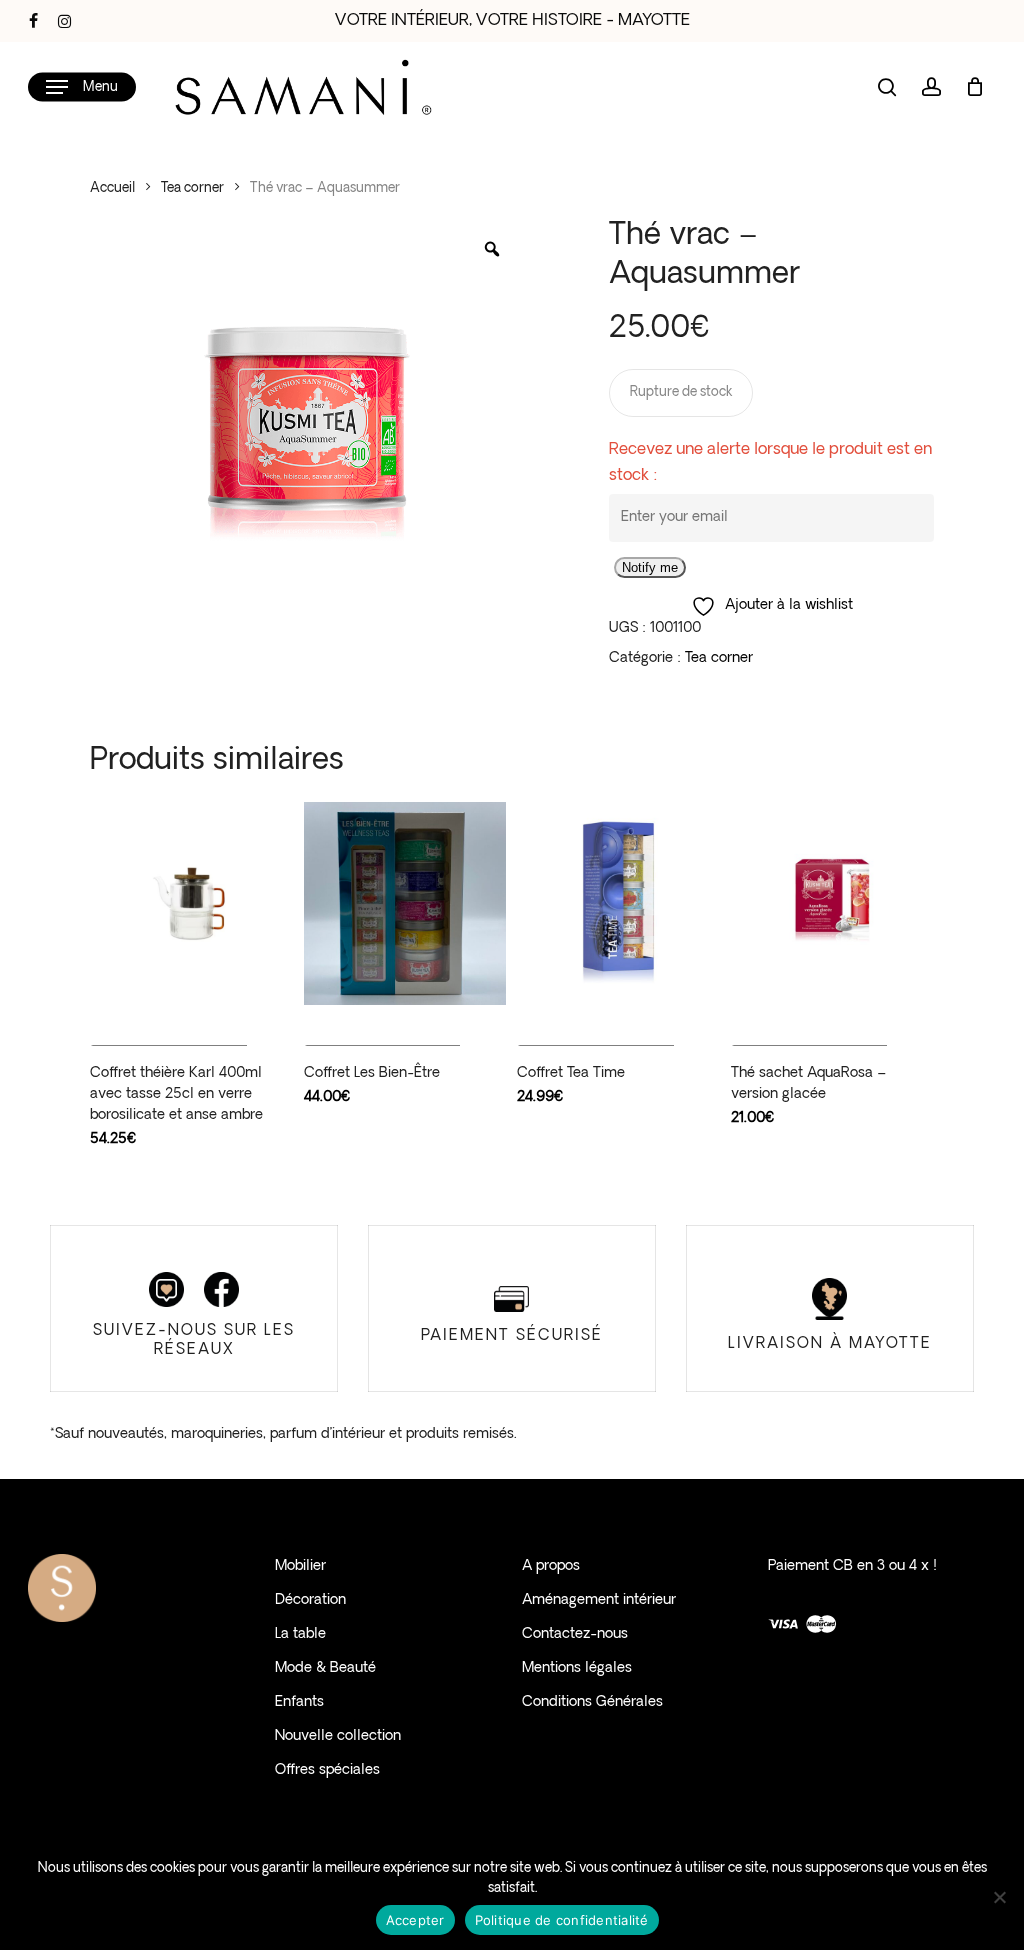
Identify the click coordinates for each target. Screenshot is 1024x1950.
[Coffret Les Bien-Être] (405, 903)
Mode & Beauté (325, 1668)
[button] (82, 87)
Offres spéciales (327, 1770)
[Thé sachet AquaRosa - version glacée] (832, 903)
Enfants (299, 1702)
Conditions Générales (592, 1702)
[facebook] (33, 21)
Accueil (112, 188)
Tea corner (192, 188)
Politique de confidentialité (562, 1920)
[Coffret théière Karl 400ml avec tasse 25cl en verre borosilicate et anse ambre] (191, 903)
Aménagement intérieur (599, 1600)
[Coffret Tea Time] (618, 903)
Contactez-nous (575, 1634)
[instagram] (64, 21)
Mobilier (300, 1566)
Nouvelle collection (338, 1736)
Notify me (650, 567)
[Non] (999, 1897)
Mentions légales (577, 1668)
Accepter (415, 1920)
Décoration (310, 1600)
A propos (551, 1566)
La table (300, 1634)
